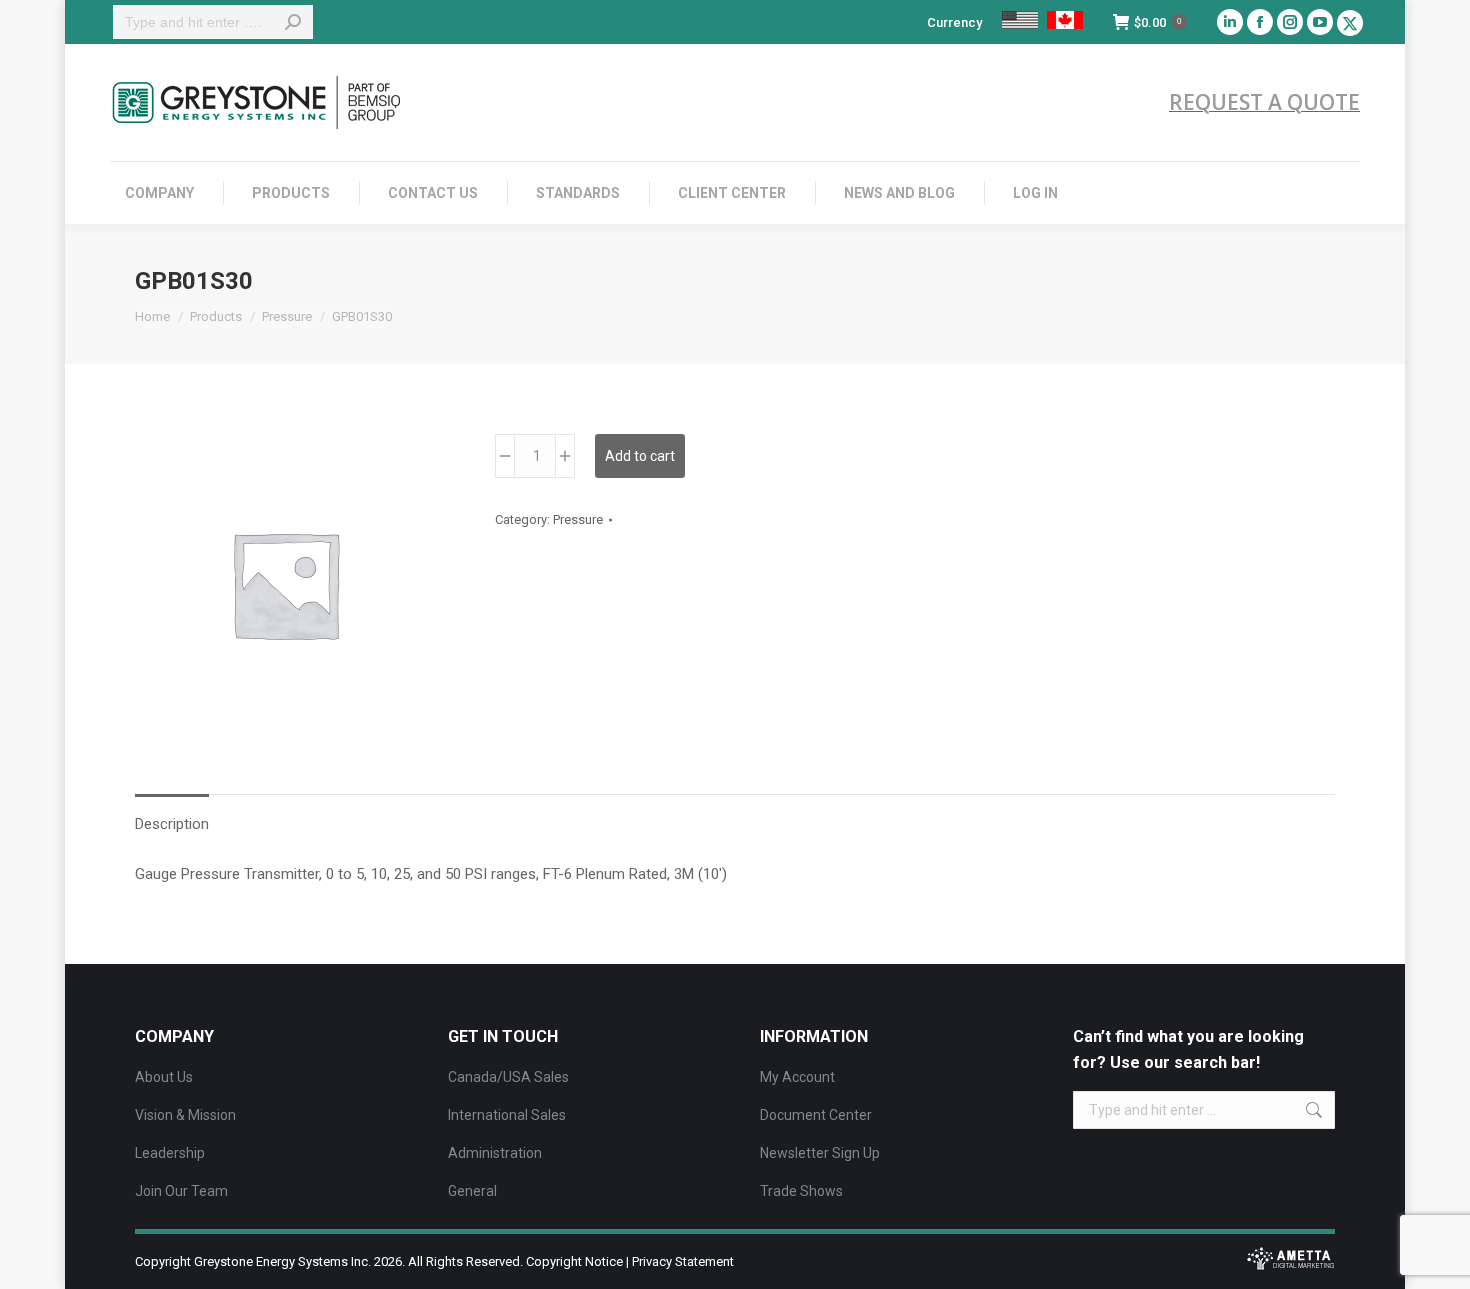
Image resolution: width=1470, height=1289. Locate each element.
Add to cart (640, 456)
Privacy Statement (683, 1261)
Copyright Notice (574, 1261)
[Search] (293, 22)
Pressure (578, 519)
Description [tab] (172, 824)
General (472, 1191)
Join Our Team (181, 1191)
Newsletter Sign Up (820, 1153)
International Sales (507, 1115)
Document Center (816, 1115)
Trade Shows (801, 1191)
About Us (164, 1077)
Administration (495, 1153)
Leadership (170, 1153)
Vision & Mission (185, 1115)
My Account (797, 1077)
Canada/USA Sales (508, 1077)
